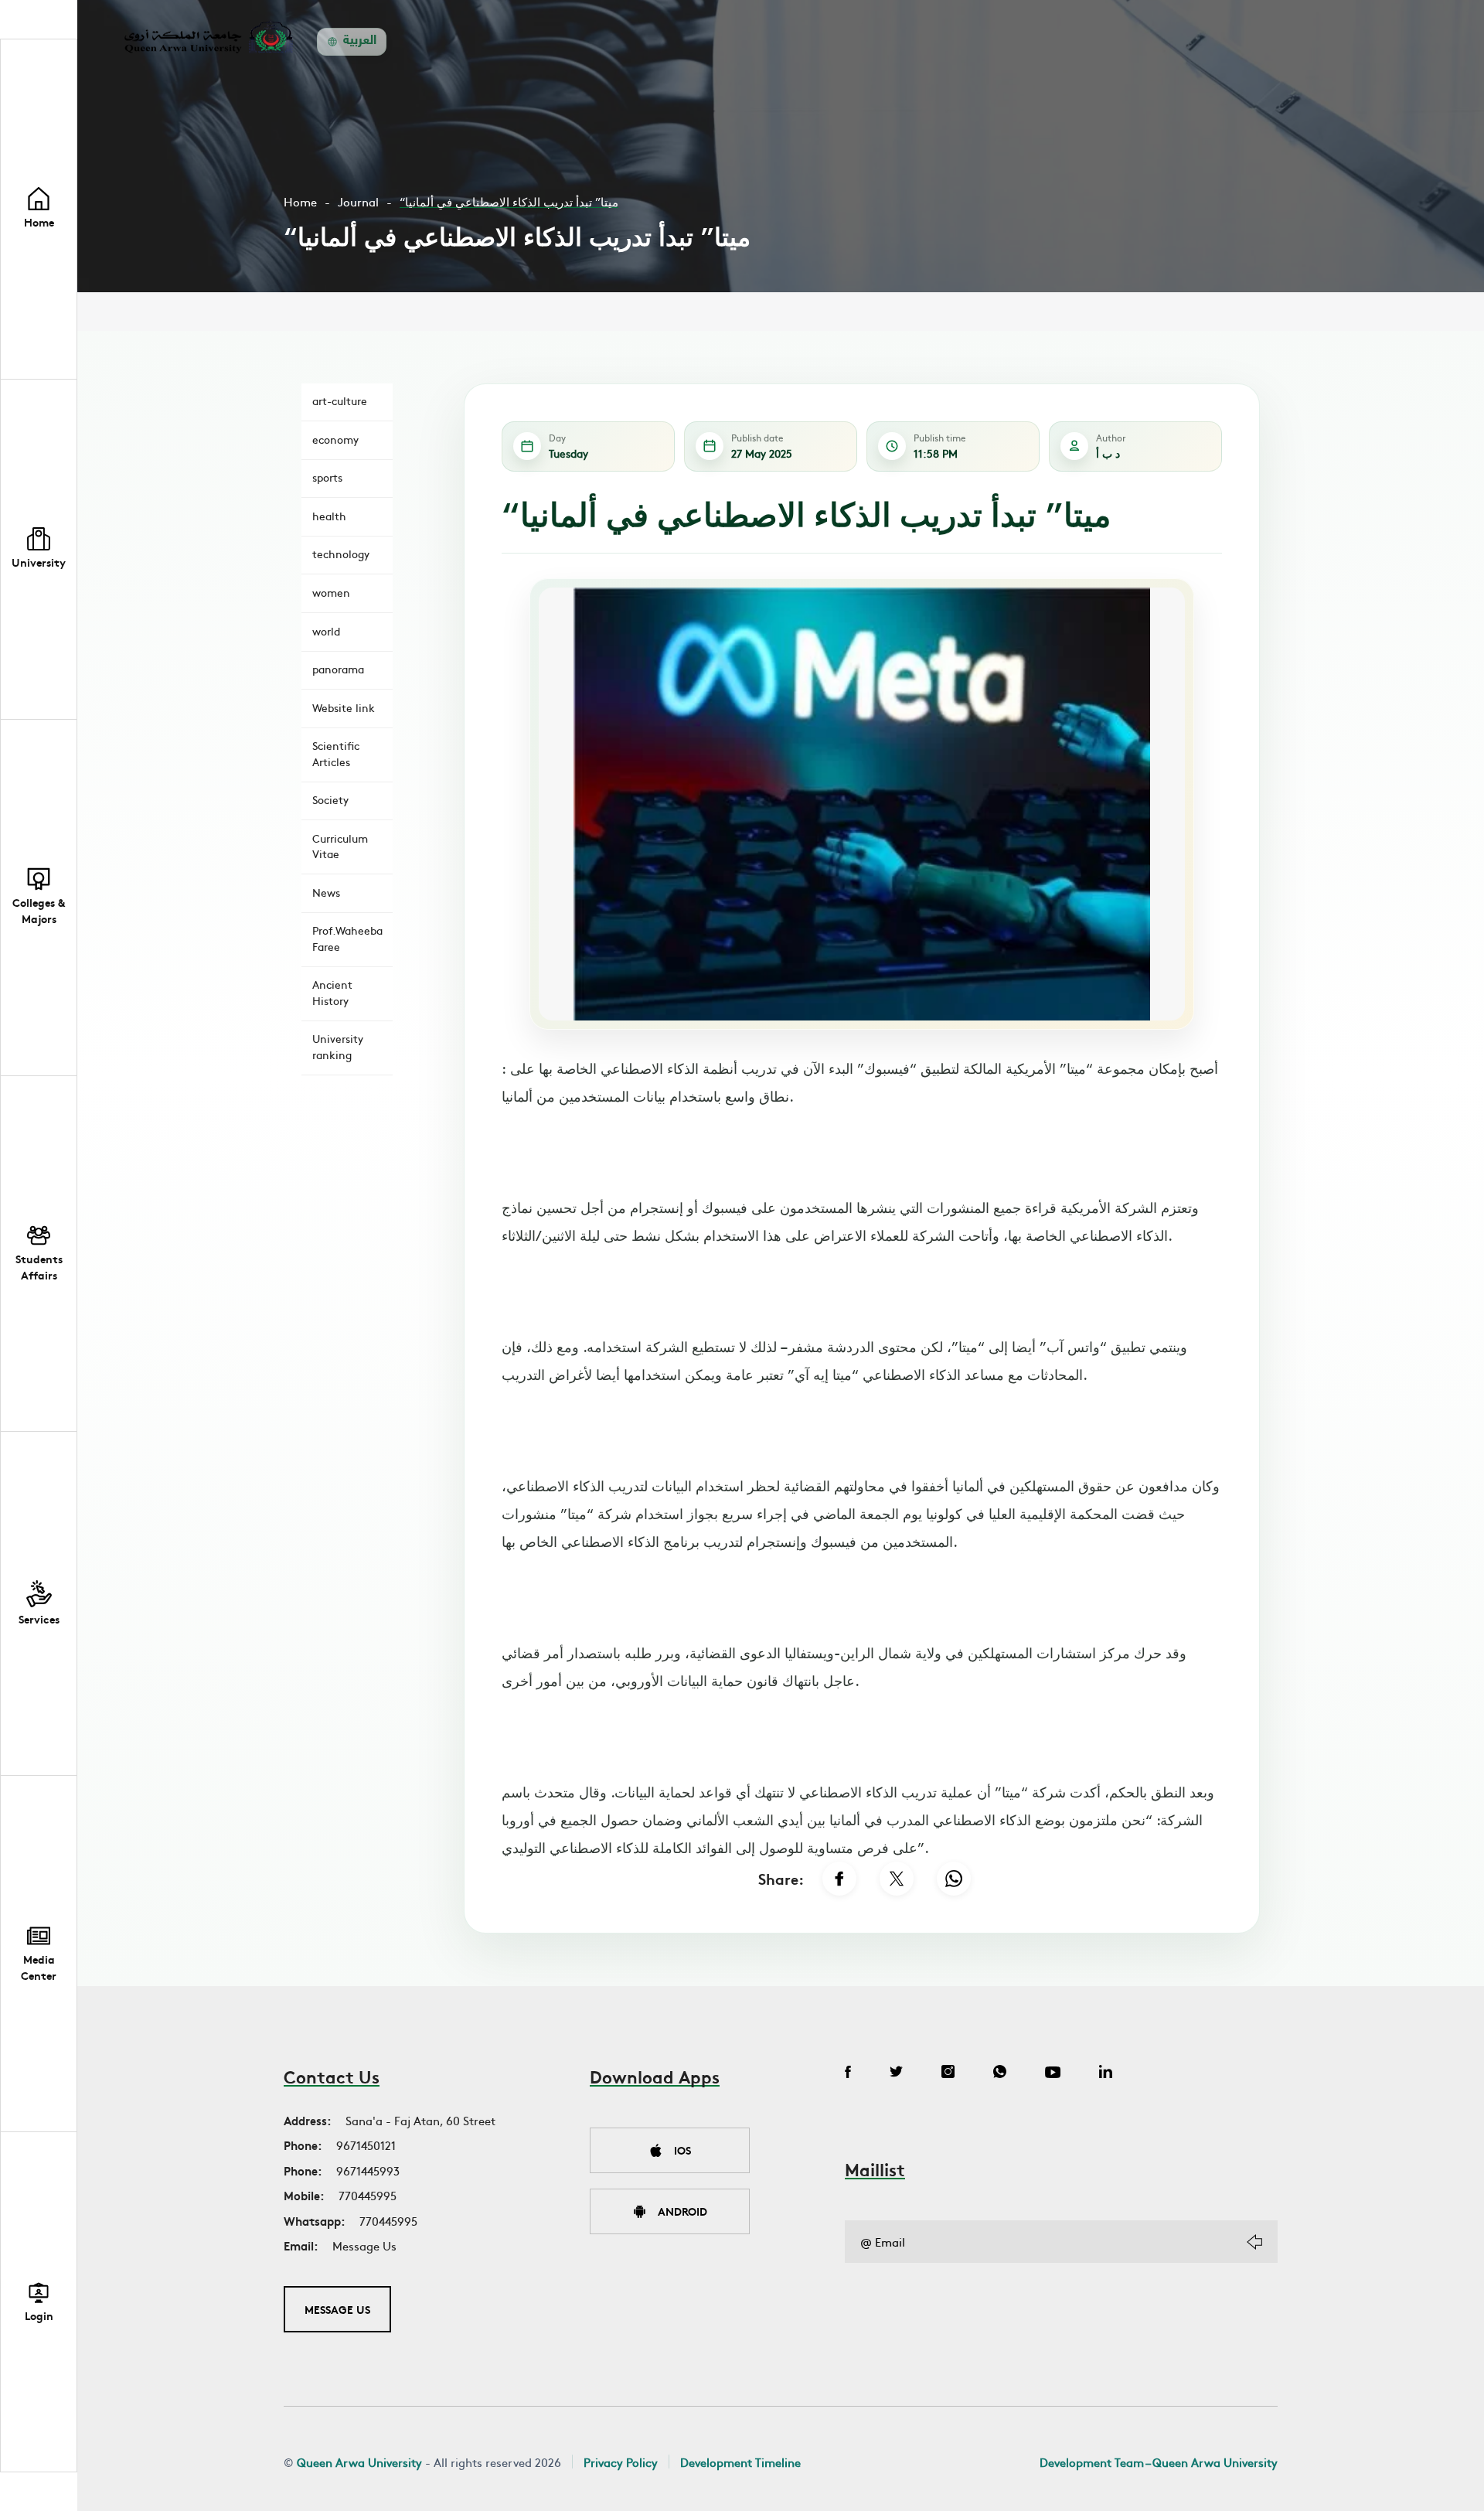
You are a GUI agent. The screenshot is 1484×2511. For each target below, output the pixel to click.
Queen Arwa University (359, 2462)
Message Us (364, 2245)
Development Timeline (740, 2462)
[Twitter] (896, 2073)
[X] (897, 1879)
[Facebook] (839, 1879)
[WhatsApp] (954, 1879)
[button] (39, 550)
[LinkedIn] (1106, 2073)
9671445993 (368, 2170)
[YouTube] (1053, 2073)
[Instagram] (948, 2073)
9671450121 (366, 2145)
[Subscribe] (1254, 2242)
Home (300, 201)
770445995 (368, 2195)
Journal (358, 201)
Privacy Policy (621, 2462)
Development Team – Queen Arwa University (1159, 2462)
